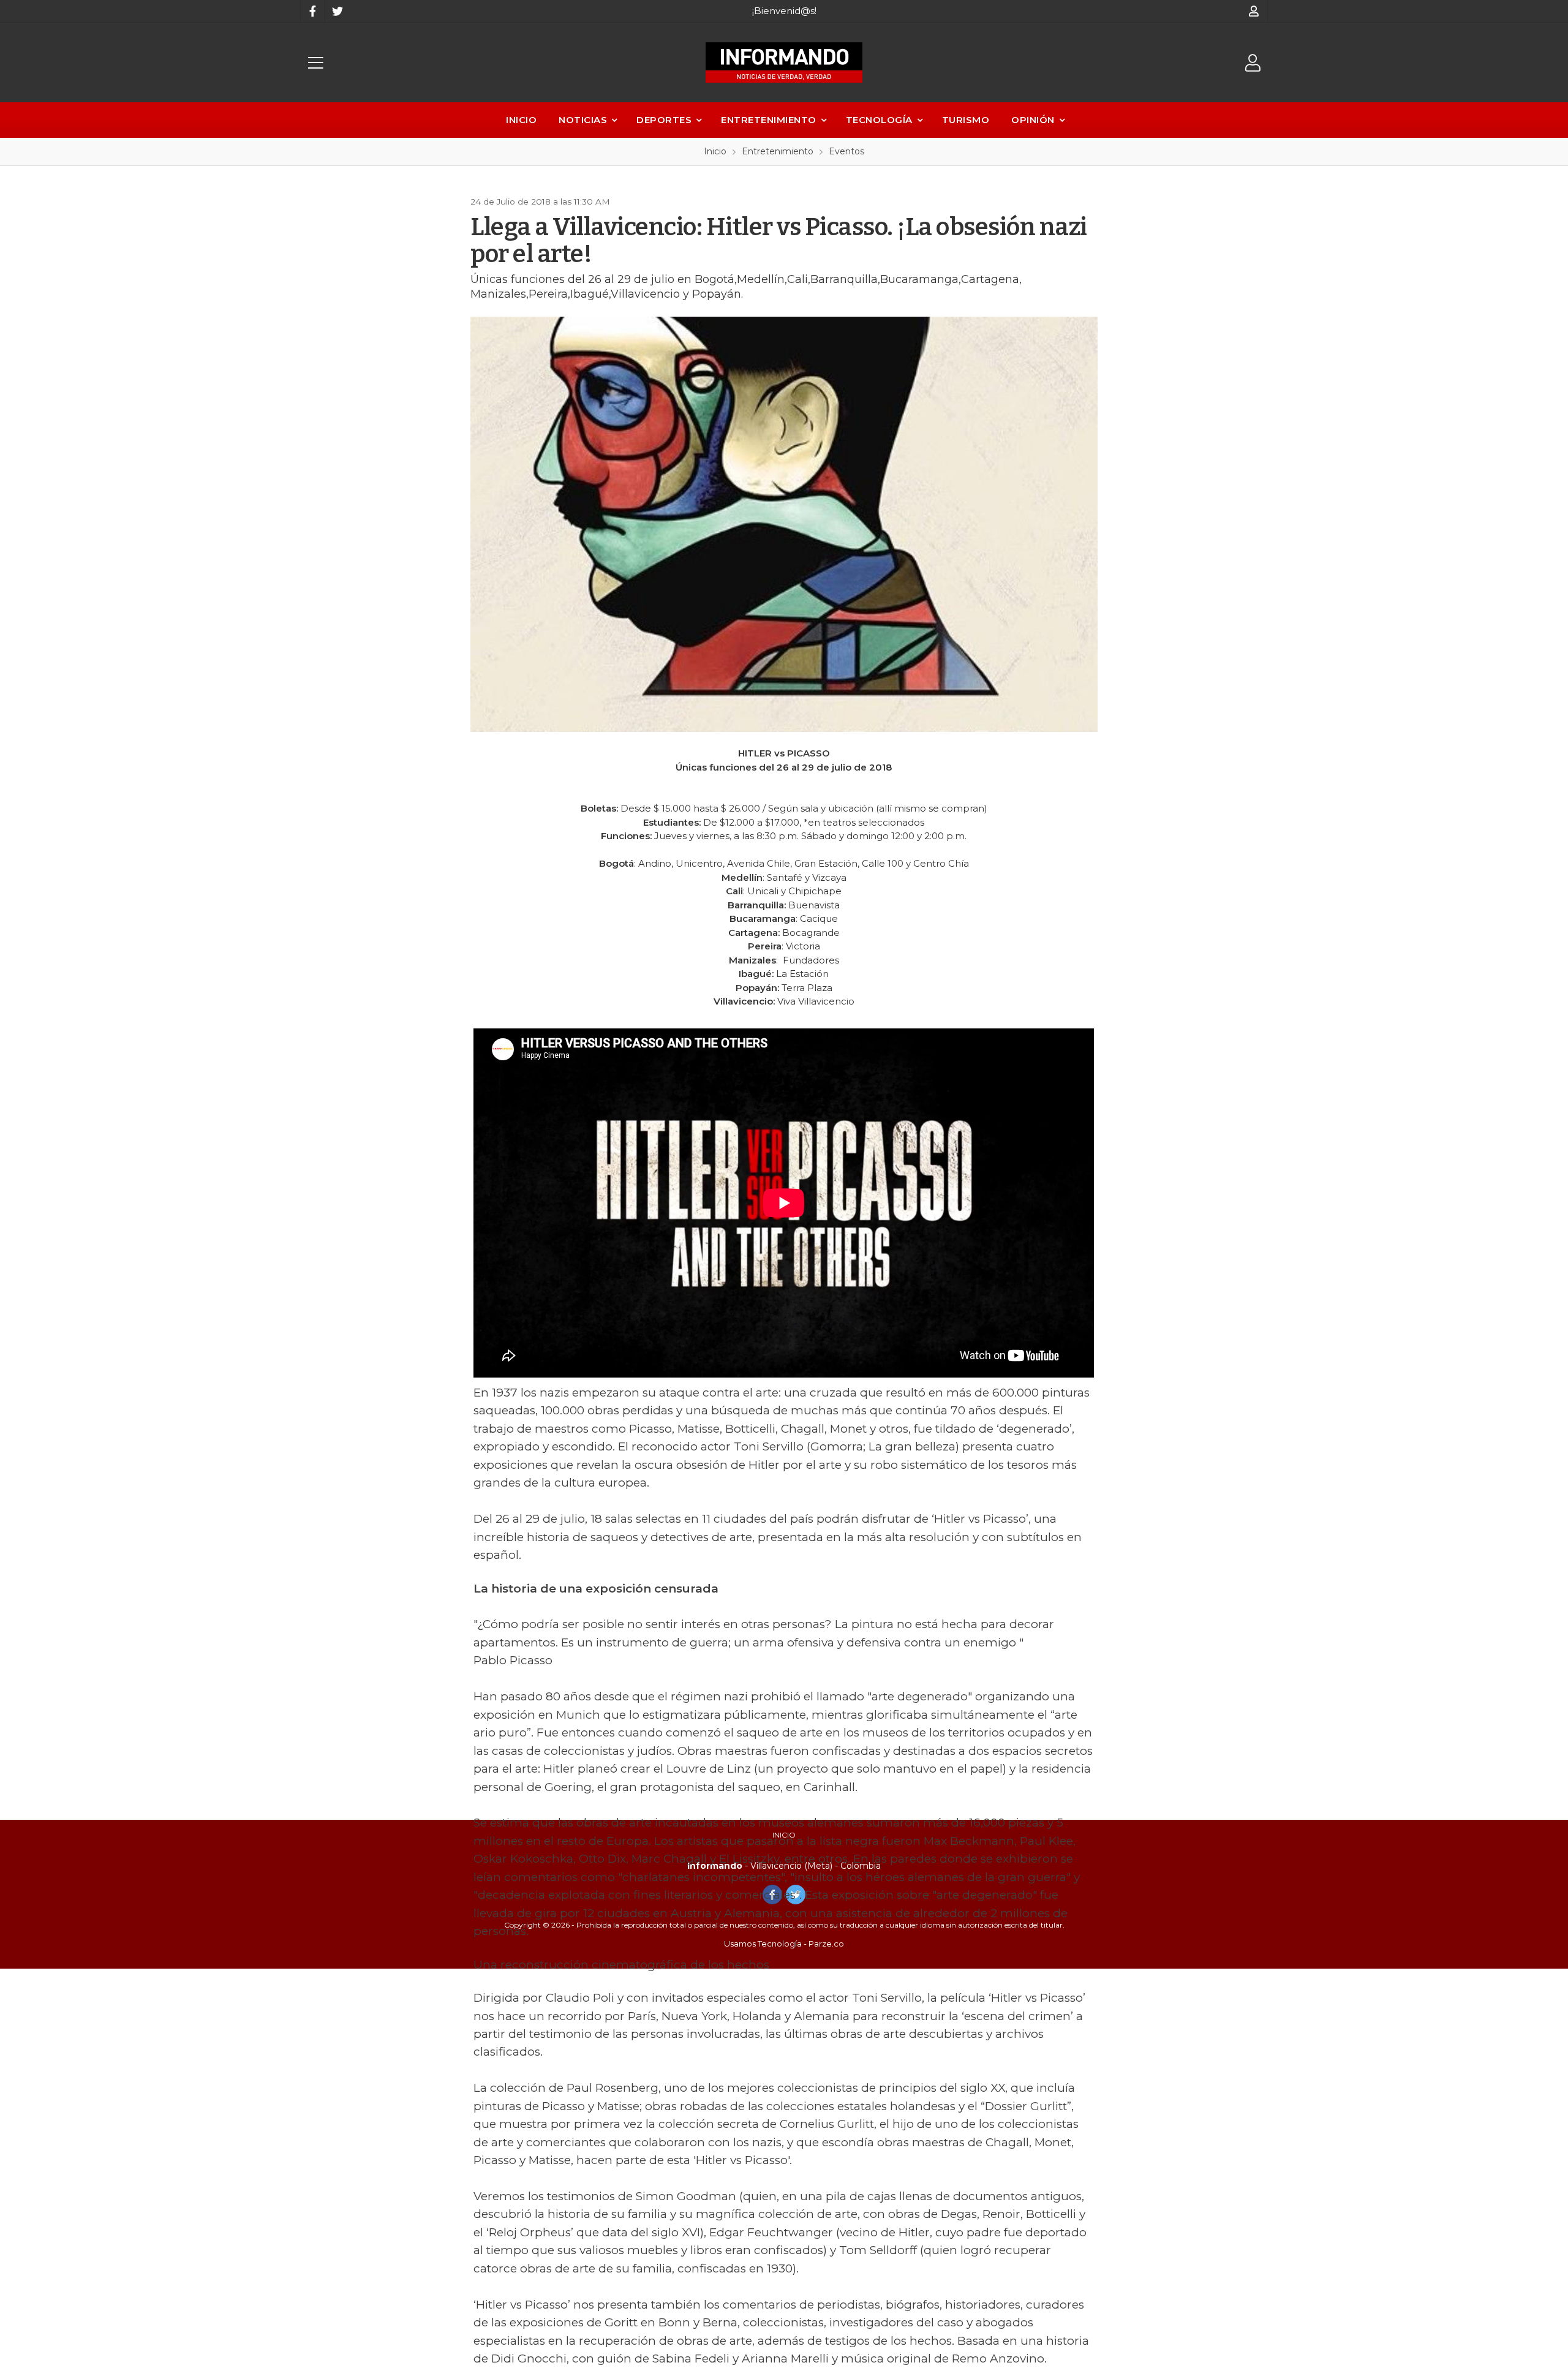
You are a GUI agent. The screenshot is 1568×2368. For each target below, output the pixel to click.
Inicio (521, 120)
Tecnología (879, 120)
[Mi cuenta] (1254, 11)
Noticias (583, 120)
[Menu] (315, 63)
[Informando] (784, 62)
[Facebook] (312, 11)
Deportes (664, 120)
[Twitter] (337, 11)
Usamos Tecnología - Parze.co (784, 1944)
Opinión (1033, 120)
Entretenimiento (769, 120)
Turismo (966, 120)
